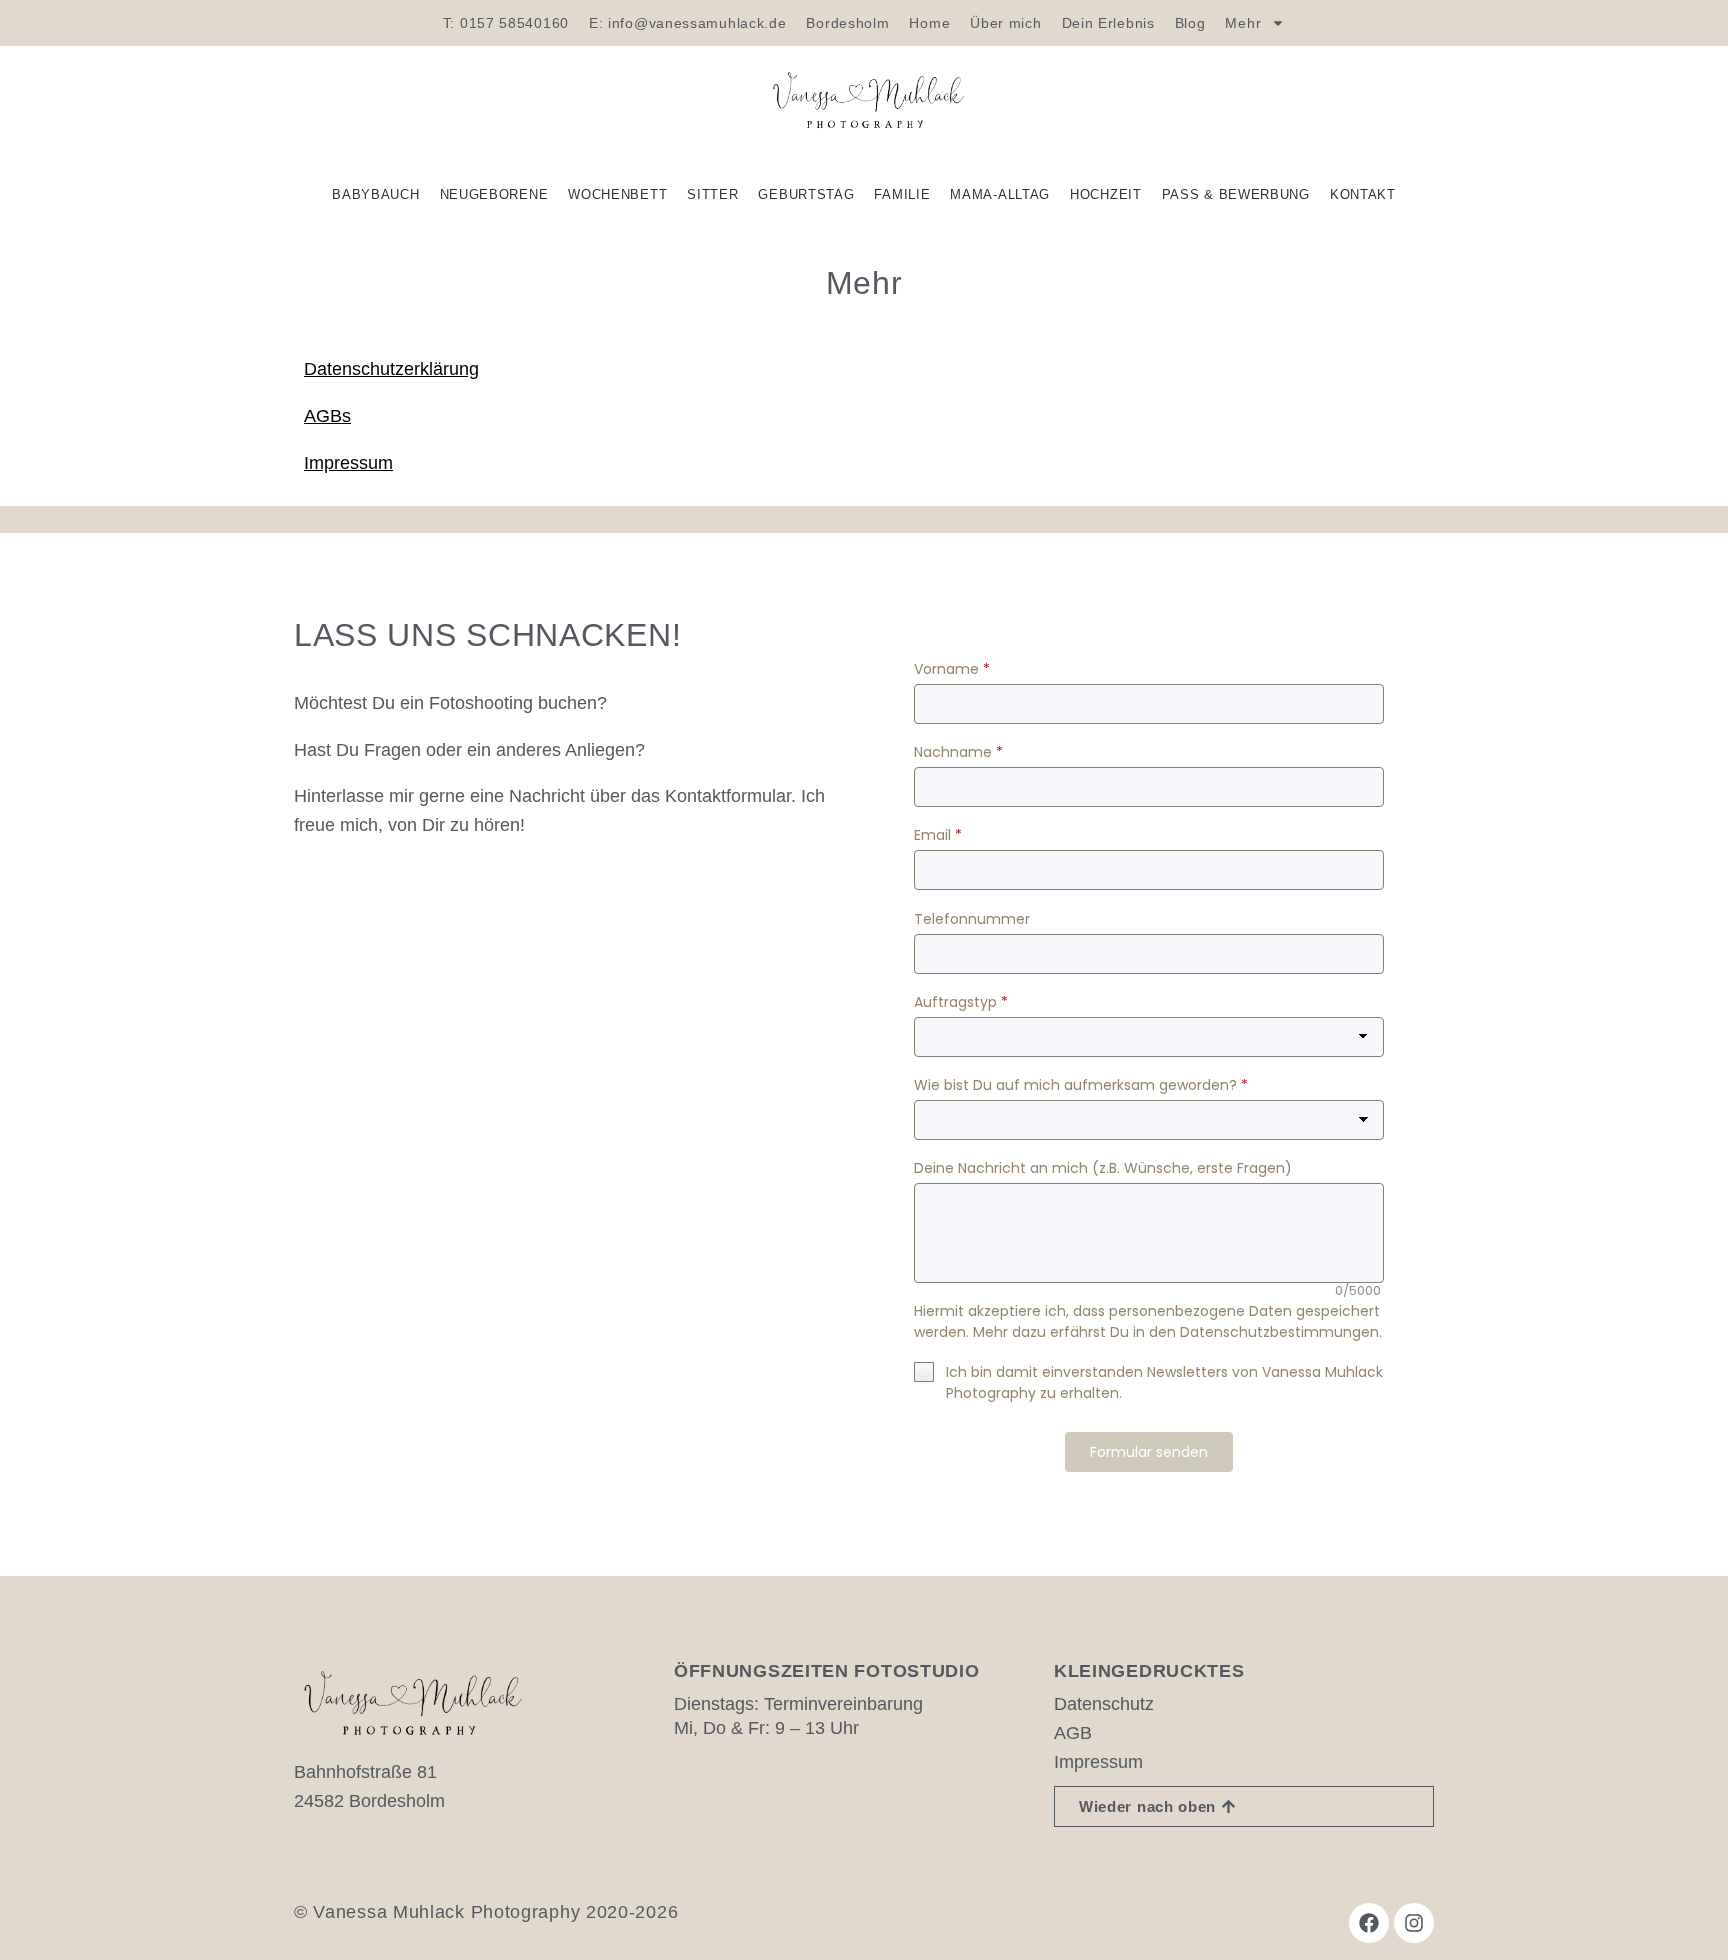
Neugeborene (494, 194)
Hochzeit (1106, 194)
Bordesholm (847, 23)
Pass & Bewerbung (1236, 194)
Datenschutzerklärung (391, 369)
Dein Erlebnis (1108, 23)
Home (929, 23)
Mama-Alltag (1000, 194)
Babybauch (375, 194)
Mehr (1243, 23)
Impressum (348, 463)
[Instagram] (1414, 1923)
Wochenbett (617, 194)
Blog (1190, 23)
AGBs (327, 416)
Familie (902, 194)
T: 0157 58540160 (506, 23)
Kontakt (1363, 194)
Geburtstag (806, 194)
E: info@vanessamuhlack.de (688, 23)
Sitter (712, 194)
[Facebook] (1369, 1923)
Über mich (1005, 23)
